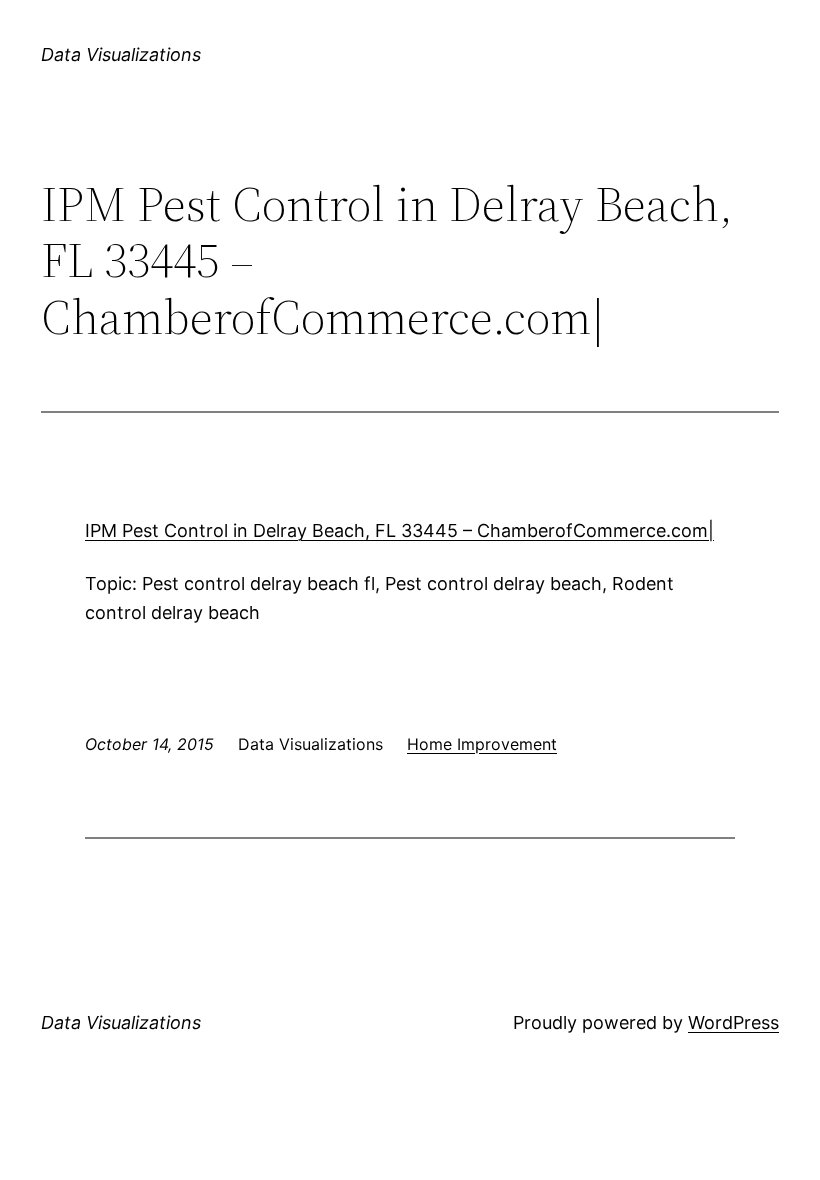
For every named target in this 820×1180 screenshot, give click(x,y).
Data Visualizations (121, 54)
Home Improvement (482, 744)
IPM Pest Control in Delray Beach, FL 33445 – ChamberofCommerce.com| (399, 530)
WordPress (733, 1022)
